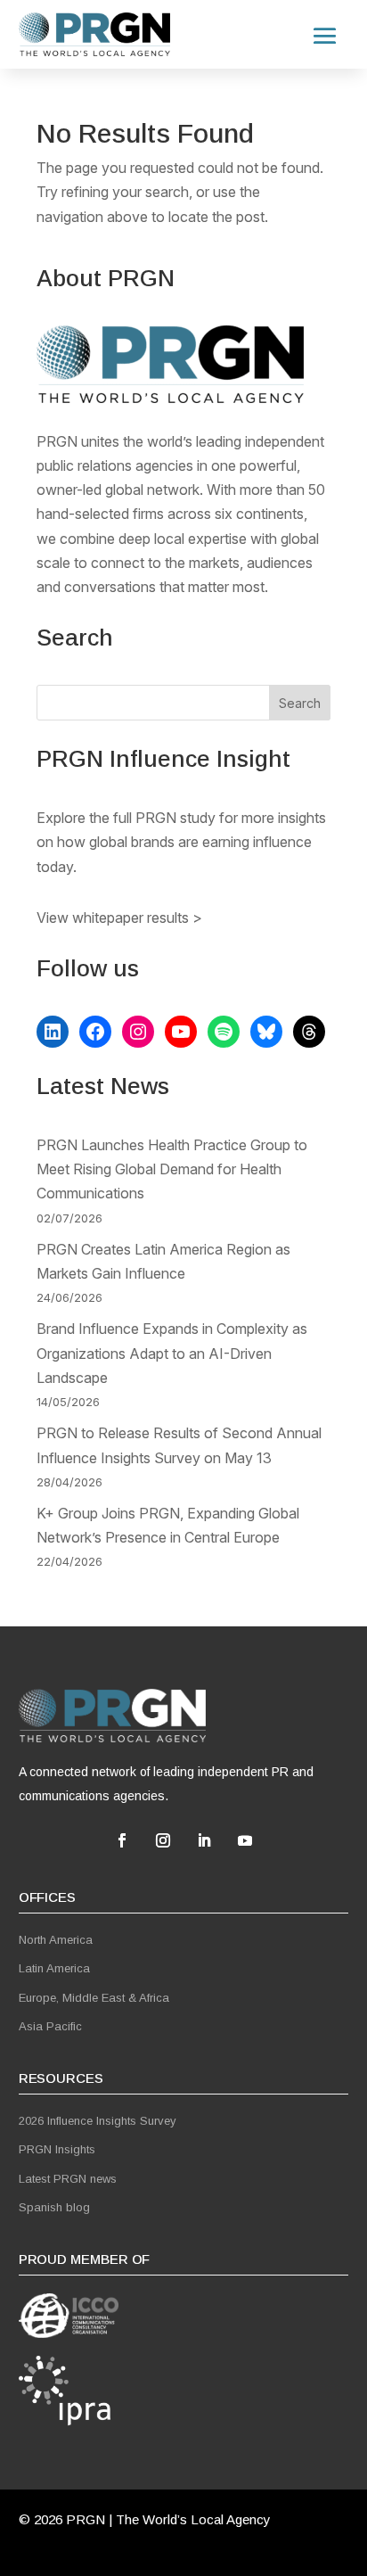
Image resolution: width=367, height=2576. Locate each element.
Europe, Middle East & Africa (94, 1998)
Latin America (54, 1968)
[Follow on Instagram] (163, 1840)
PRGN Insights (57, 2149)
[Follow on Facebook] (122, 1840)
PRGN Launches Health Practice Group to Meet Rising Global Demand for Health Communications (172, 1169)
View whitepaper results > (119, 918)
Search (300, 703)
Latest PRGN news (68, 2179)
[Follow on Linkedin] (204, 1840)
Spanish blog (54, 2207)
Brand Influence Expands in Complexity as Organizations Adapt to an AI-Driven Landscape (172, 1353)
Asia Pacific (50, 2026)
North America (56, 1940)
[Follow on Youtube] (245, 1840)
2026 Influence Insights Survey (98, 2121)
